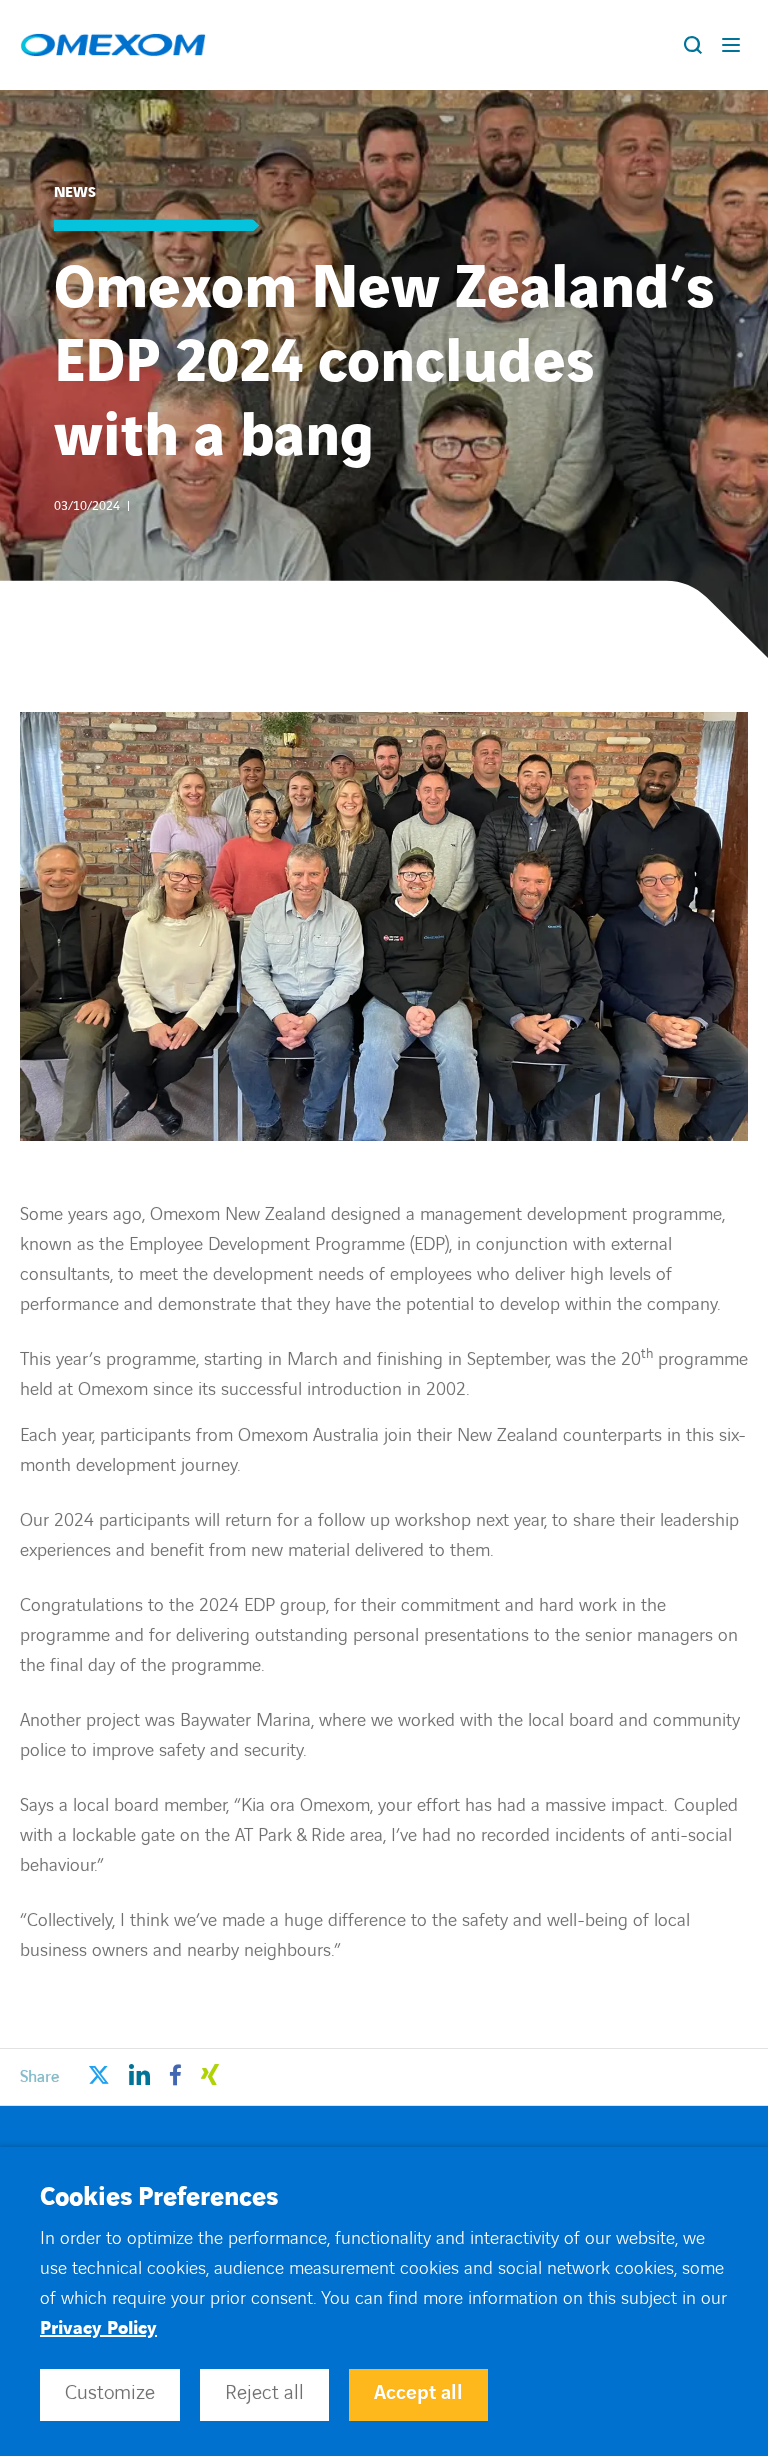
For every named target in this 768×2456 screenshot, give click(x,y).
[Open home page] (113, 45)
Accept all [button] (418, 2393)
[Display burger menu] (735, 45)
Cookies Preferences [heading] (159, 2198)
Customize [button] (110, 2393)
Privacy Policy (98, 2328)
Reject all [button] (264, 2393)
